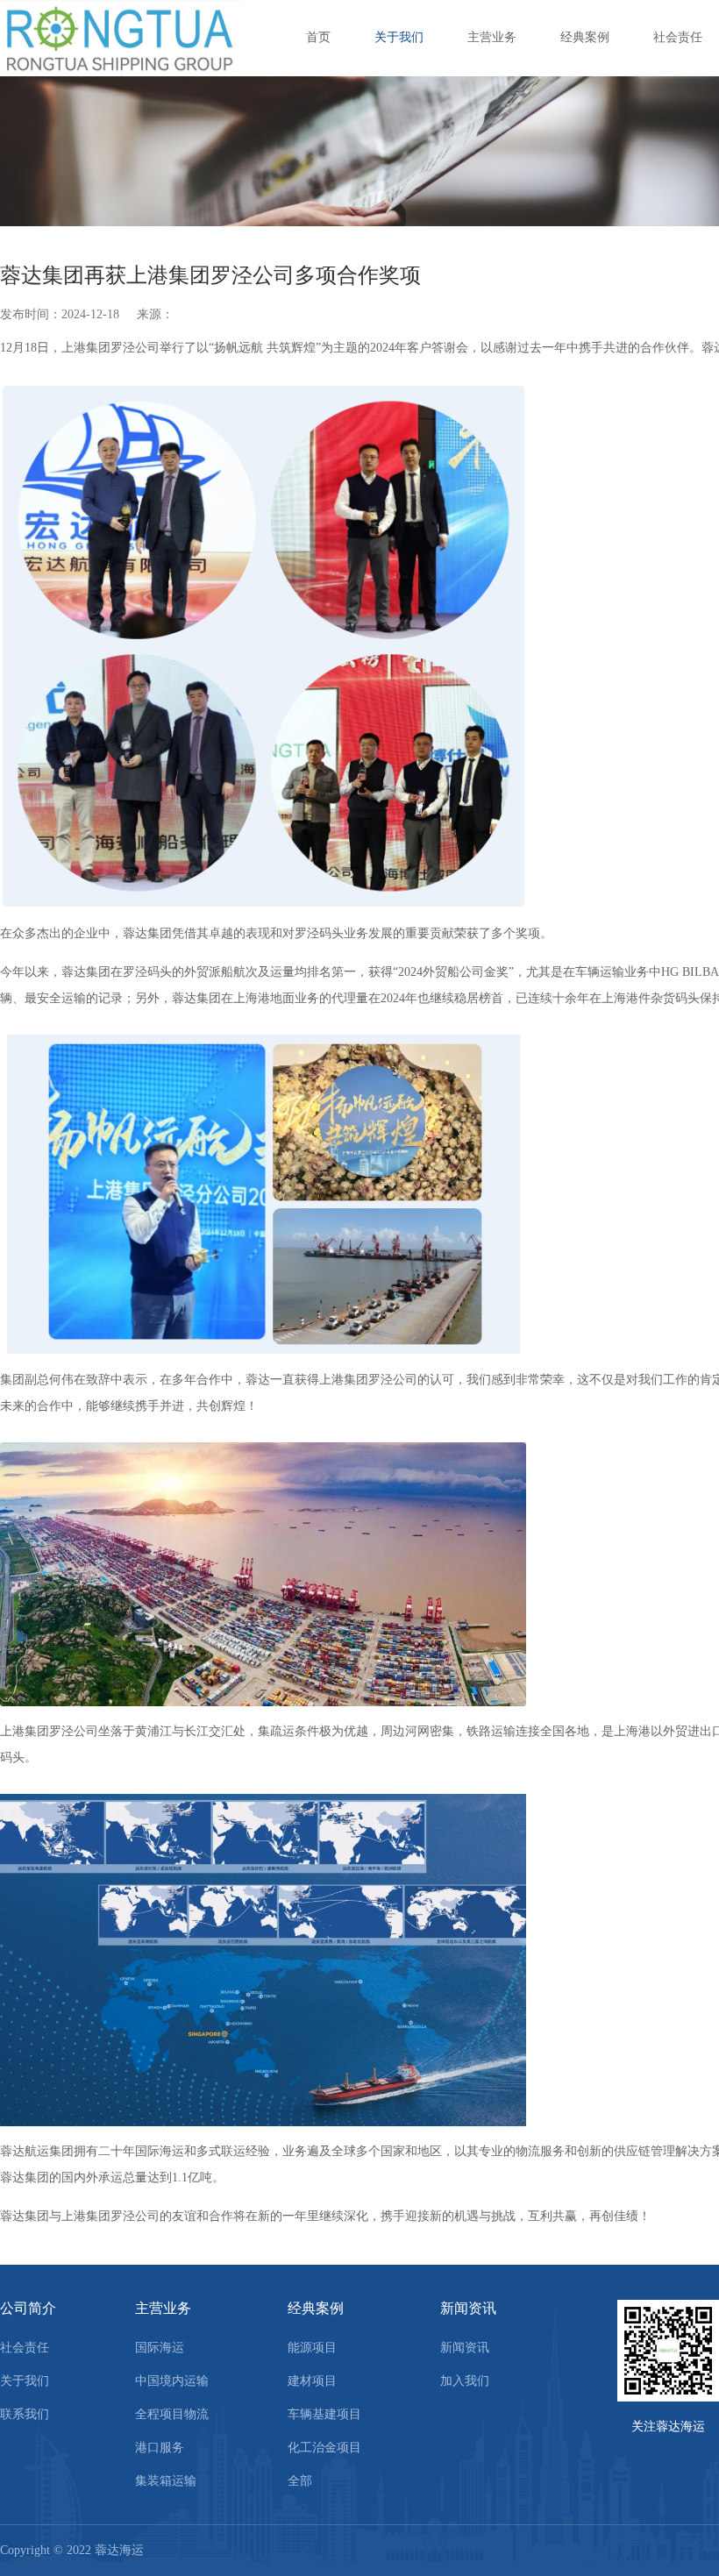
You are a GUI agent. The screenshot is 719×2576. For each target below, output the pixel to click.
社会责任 (678, 37)
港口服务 (160, 2448)
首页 (318, 37)
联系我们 (25, 2414)
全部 (300, 2481)
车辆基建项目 (324, 2414)
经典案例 (585, 37)
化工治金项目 (324, 2448)
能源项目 (312, 2348)
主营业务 (492, 37)
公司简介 (28, 2308)
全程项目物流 (172, 2414)
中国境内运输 (172, 2381)
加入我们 (465, 2381)
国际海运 (160, 2348)
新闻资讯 (468, 2308)
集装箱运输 (166, 2481)
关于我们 (399, 37)
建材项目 (312, 2381)
